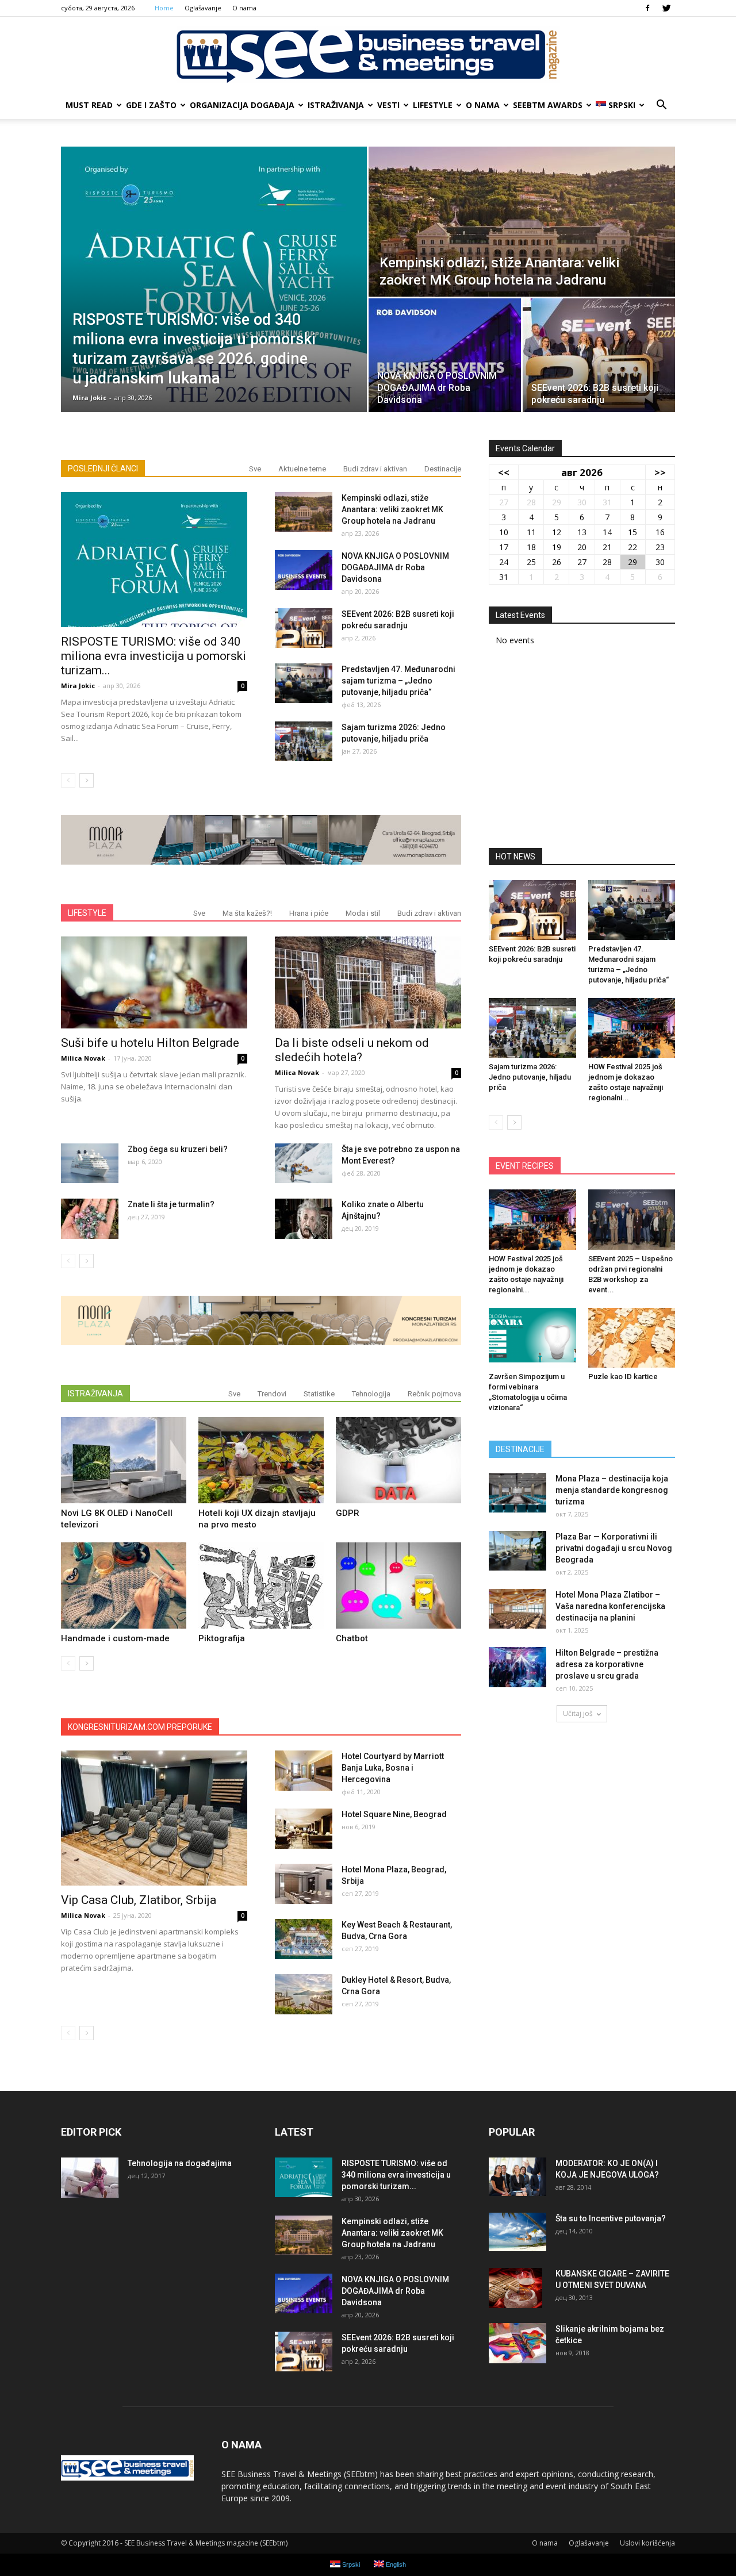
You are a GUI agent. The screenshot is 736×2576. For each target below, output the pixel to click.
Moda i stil (363, 913)
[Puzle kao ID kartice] (632, 1338)
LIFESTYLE (433, 105)
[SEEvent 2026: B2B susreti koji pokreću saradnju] (599, 355)
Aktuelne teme (302, 469)
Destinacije (443, 469)
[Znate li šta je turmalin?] (90, 1219)
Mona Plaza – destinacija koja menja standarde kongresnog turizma (612, 1490)
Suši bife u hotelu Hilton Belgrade (150, 1043)
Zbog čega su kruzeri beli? (178, 1149)
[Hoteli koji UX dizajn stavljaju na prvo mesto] (261, 1460)
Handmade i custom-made (115, 1638)
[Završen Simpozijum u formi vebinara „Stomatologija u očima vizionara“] (532, 1338)
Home (164, 8)
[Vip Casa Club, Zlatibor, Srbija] (154, 1818)
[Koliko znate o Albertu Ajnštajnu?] (304, 1219)
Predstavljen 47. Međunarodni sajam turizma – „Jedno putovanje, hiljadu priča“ (398, 681)
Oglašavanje (203, 8)
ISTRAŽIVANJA (336, 105)
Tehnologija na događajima (180, 2163)
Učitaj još (578, 1713)
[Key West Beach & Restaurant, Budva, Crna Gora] (304, 1939)
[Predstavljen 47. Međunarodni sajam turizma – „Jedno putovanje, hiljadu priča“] (304, 683)
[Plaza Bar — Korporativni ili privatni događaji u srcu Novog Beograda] (517, 1551)
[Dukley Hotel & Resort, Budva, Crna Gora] (304, 1994)
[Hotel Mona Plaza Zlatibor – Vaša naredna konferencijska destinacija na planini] (517, 1609)
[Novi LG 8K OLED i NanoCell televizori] (124, 1460)
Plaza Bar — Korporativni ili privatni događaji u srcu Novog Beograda (614, 1548)
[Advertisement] (582, 751)
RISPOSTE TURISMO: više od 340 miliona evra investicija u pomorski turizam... (154, 656)
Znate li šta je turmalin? (171, 1204)
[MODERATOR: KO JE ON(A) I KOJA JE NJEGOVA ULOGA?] (517, 2177)
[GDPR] (398, 1460)
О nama (244, 8)
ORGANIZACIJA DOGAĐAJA (242, 105)
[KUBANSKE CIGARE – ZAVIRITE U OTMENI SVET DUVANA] (515, 2288)
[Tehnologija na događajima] (90, 2178)
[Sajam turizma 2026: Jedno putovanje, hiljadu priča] (304, 741)
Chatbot (352, 1638)
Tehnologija (371, 1394)
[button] (661, 105)
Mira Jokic (89, 398)
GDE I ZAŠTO (151, 105)
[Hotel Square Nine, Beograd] (304, 1829)
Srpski (622, 105)
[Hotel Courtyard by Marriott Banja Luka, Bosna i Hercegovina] (304, 1771)
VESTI (388, 105)
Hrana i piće (309, 913)
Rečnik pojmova (434, 1394)
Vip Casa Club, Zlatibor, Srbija (139, 1900)
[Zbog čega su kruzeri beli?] (90, 1163)
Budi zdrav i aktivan (375, 469)
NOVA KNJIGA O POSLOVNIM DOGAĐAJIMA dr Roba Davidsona (395, 567)
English (395, 2565)
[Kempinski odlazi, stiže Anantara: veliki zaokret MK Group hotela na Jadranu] (522, 222)
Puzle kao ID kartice (623, 1377)
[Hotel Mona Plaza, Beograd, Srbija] (304, 1884)
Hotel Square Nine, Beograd (394, 1814)
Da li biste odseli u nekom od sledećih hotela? (352, 1050)
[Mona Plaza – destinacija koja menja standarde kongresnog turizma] (517, 1493)
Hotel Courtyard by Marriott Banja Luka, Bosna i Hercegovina (393, 1768)
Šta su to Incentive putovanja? (611, 2218)
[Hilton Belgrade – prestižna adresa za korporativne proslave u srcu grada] (517, 1667)
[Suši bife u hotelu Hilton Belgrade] (154, 982)
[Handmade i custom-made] (124, 1585)
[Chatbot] (398, 1585)
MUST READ (89, 105)
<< (504, 472)
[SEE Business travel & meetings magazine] (368, 55)
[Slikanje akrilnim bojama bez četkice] (517, 2343)
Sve (255, 469)
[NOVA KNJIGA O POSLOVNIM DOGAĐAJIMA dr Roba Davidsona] (445, 355)
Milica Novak (83, 1058)
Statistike (319, 1394)
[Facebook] (647, 8)
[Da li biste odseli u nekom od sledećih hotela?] (368, 982)
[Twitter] (666, 8)
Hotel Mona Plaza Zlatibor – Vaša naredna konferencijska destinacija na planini (610, 1606)
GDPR (348, 1513)
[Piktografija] (261, 1585)
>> (660, 472)
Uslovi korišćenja (647, 2543)
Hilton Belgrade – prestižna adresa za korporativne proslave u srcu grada (607, 1664)
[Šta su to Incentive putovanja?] (517, 2232)
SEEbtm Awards (548, 105)
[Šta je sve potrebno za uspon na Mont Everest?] (304, 1163)
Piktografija (222, 1638)
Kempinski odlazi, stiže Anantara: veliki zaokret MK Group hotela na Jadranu (392, 509)
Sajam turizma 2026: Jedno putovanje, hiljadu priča (530, 1077)
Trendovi (272, 1394)
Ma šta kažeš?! (247, 913)
